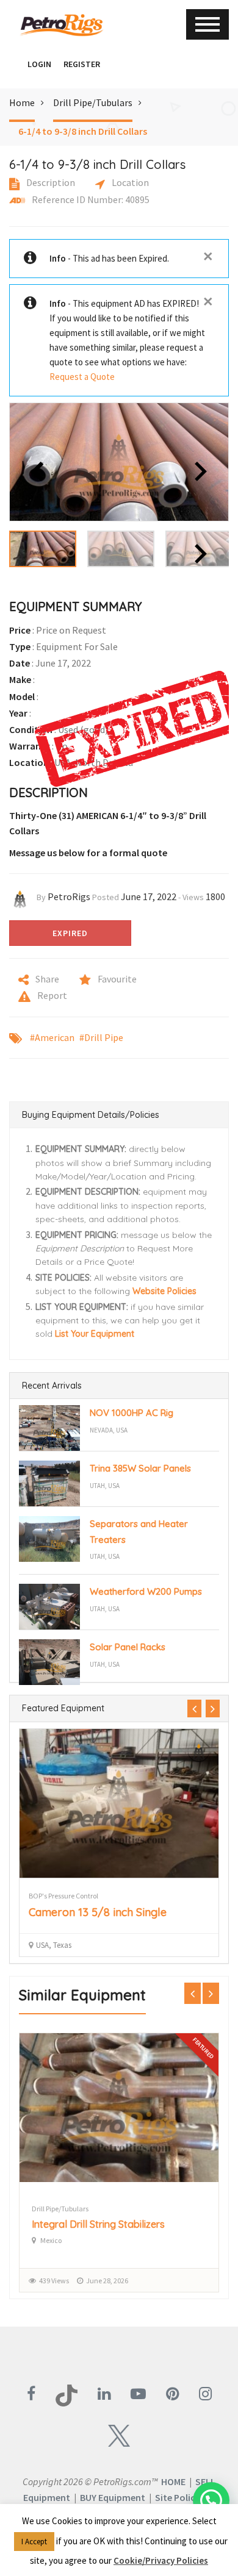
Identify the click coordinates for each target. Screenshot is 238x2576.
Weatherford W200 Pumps (146, 1591)
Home (22, 102)
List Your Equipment (95, 1334)
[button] (15, 64)
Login (39, 64)
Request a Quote (82, 377)
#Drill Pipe (101, 1037)
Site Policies (181, 2497)
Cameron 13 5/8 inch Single (98, 1912)
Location (129, 182)
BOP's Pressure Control (63, 1896)
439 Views (54, 2281)
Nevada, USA (109, 1430)
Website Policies (164, 1291)
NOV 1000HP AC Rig (132, 1413)
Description (50, 182)
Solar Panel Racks (128, 1647)
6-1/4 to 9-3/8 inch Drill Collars (83, 131)
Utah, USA (105, 1486)
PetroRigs (69, 896)
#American (52, 1037)
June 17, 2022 (149, 896)
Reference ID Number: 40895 (90, 199)
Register (82, 64)
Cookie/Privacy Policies (161, 2560)
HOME (173, 2481)
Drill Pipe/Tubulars (93, 102)
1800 (215, 896)
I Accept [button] (34, 2542)
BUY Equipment (113, 2497)
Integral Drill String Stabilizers (98, 2224)
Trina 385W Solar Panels (140, 1468)
